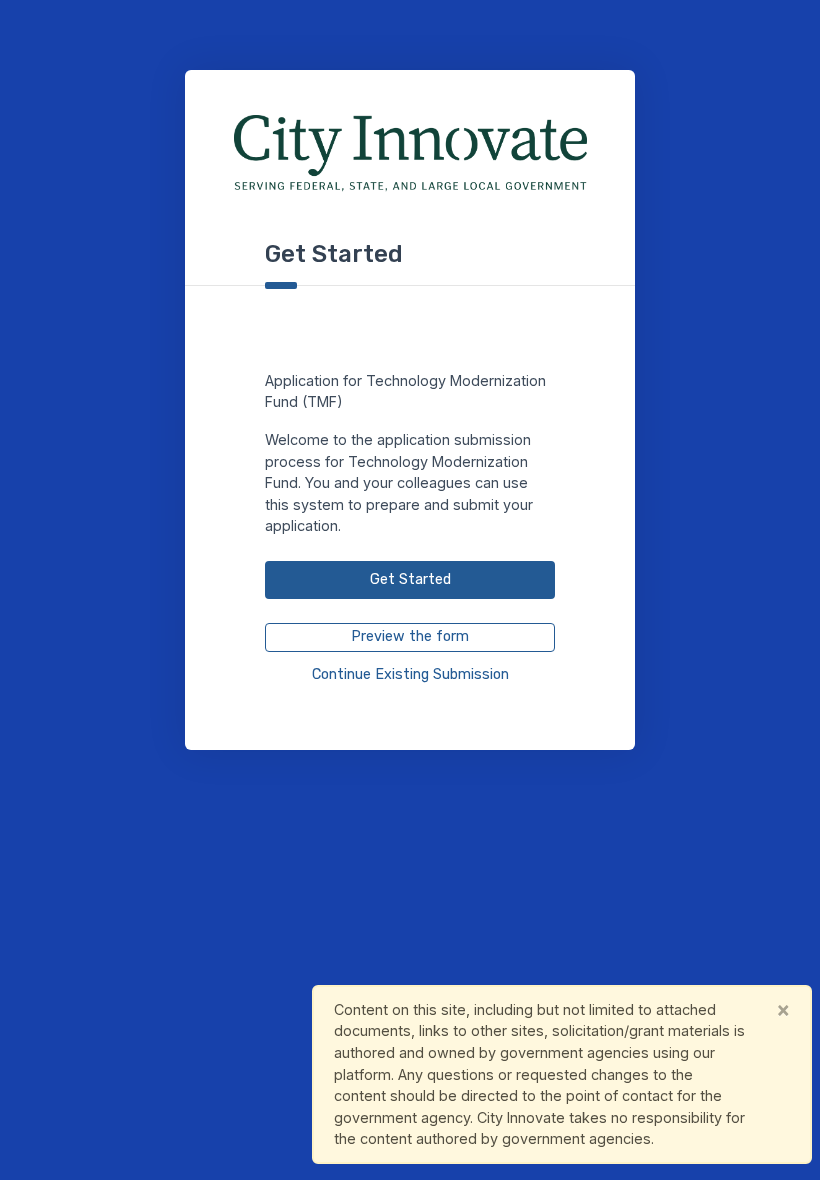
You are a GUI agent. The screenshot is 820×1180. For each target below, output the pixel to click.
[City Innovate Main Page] (410, 153)
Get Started (410, 579)
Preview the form (410, 636)
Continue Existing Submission (410, 674)
